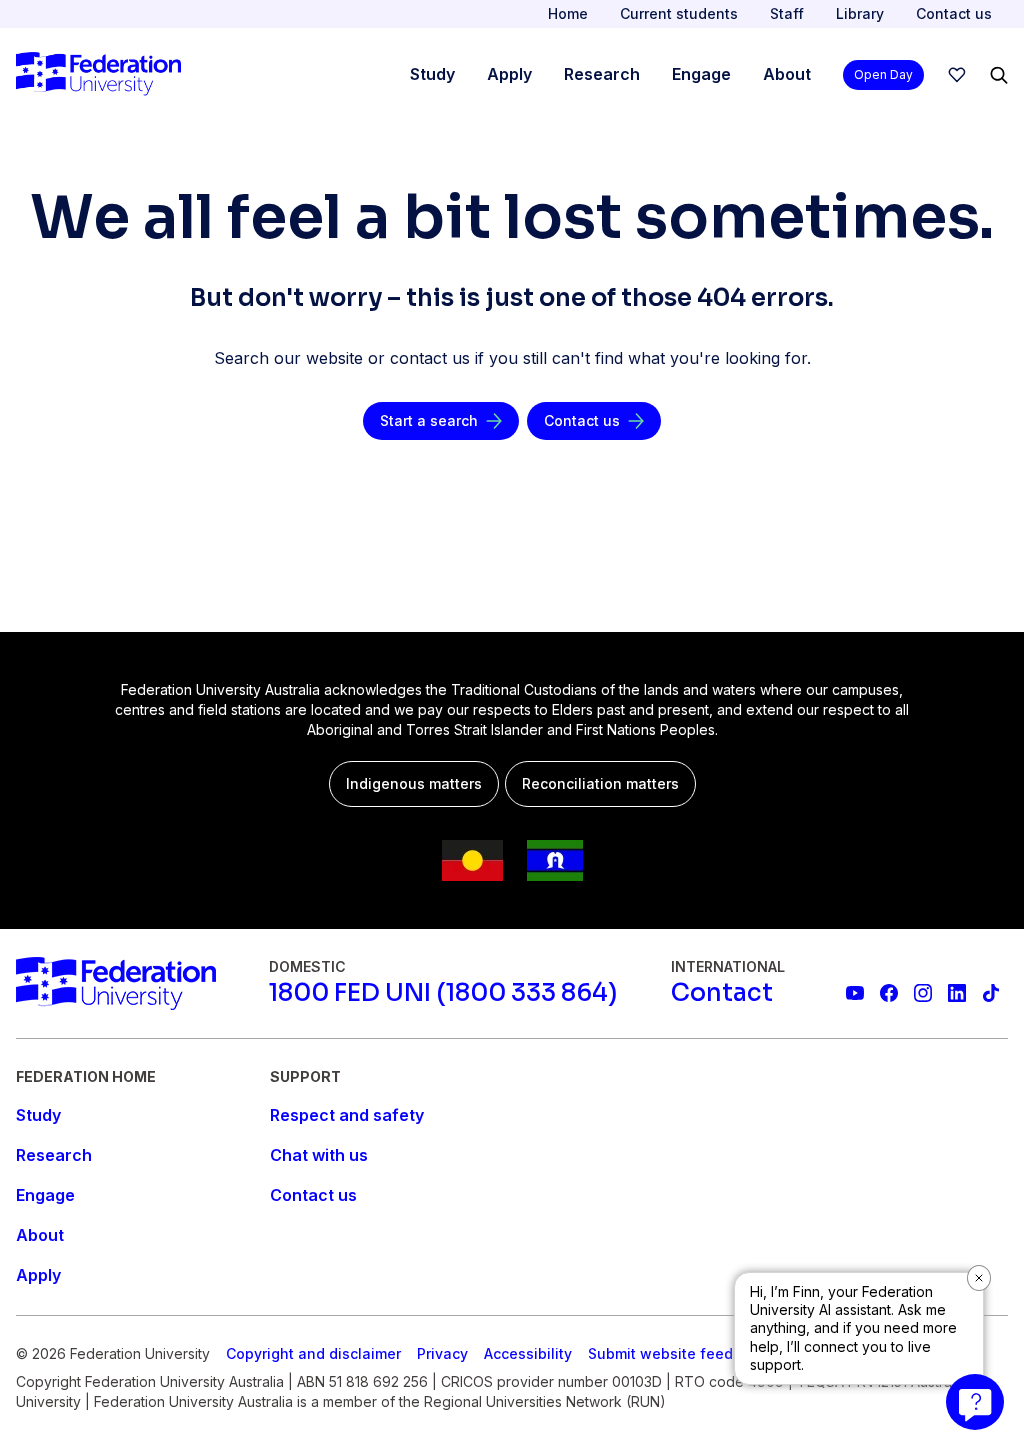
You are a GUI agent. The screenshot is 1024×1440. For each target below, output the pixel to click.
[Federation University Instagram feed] (923, 993)
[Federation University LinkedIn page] (957, 993)
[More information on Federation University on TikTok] (991, 993)
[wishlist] (957, 75)
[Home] (98, 75)
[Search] (999, 75)
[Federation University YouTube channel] (855, 993)
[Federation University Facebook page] (889, 993)
